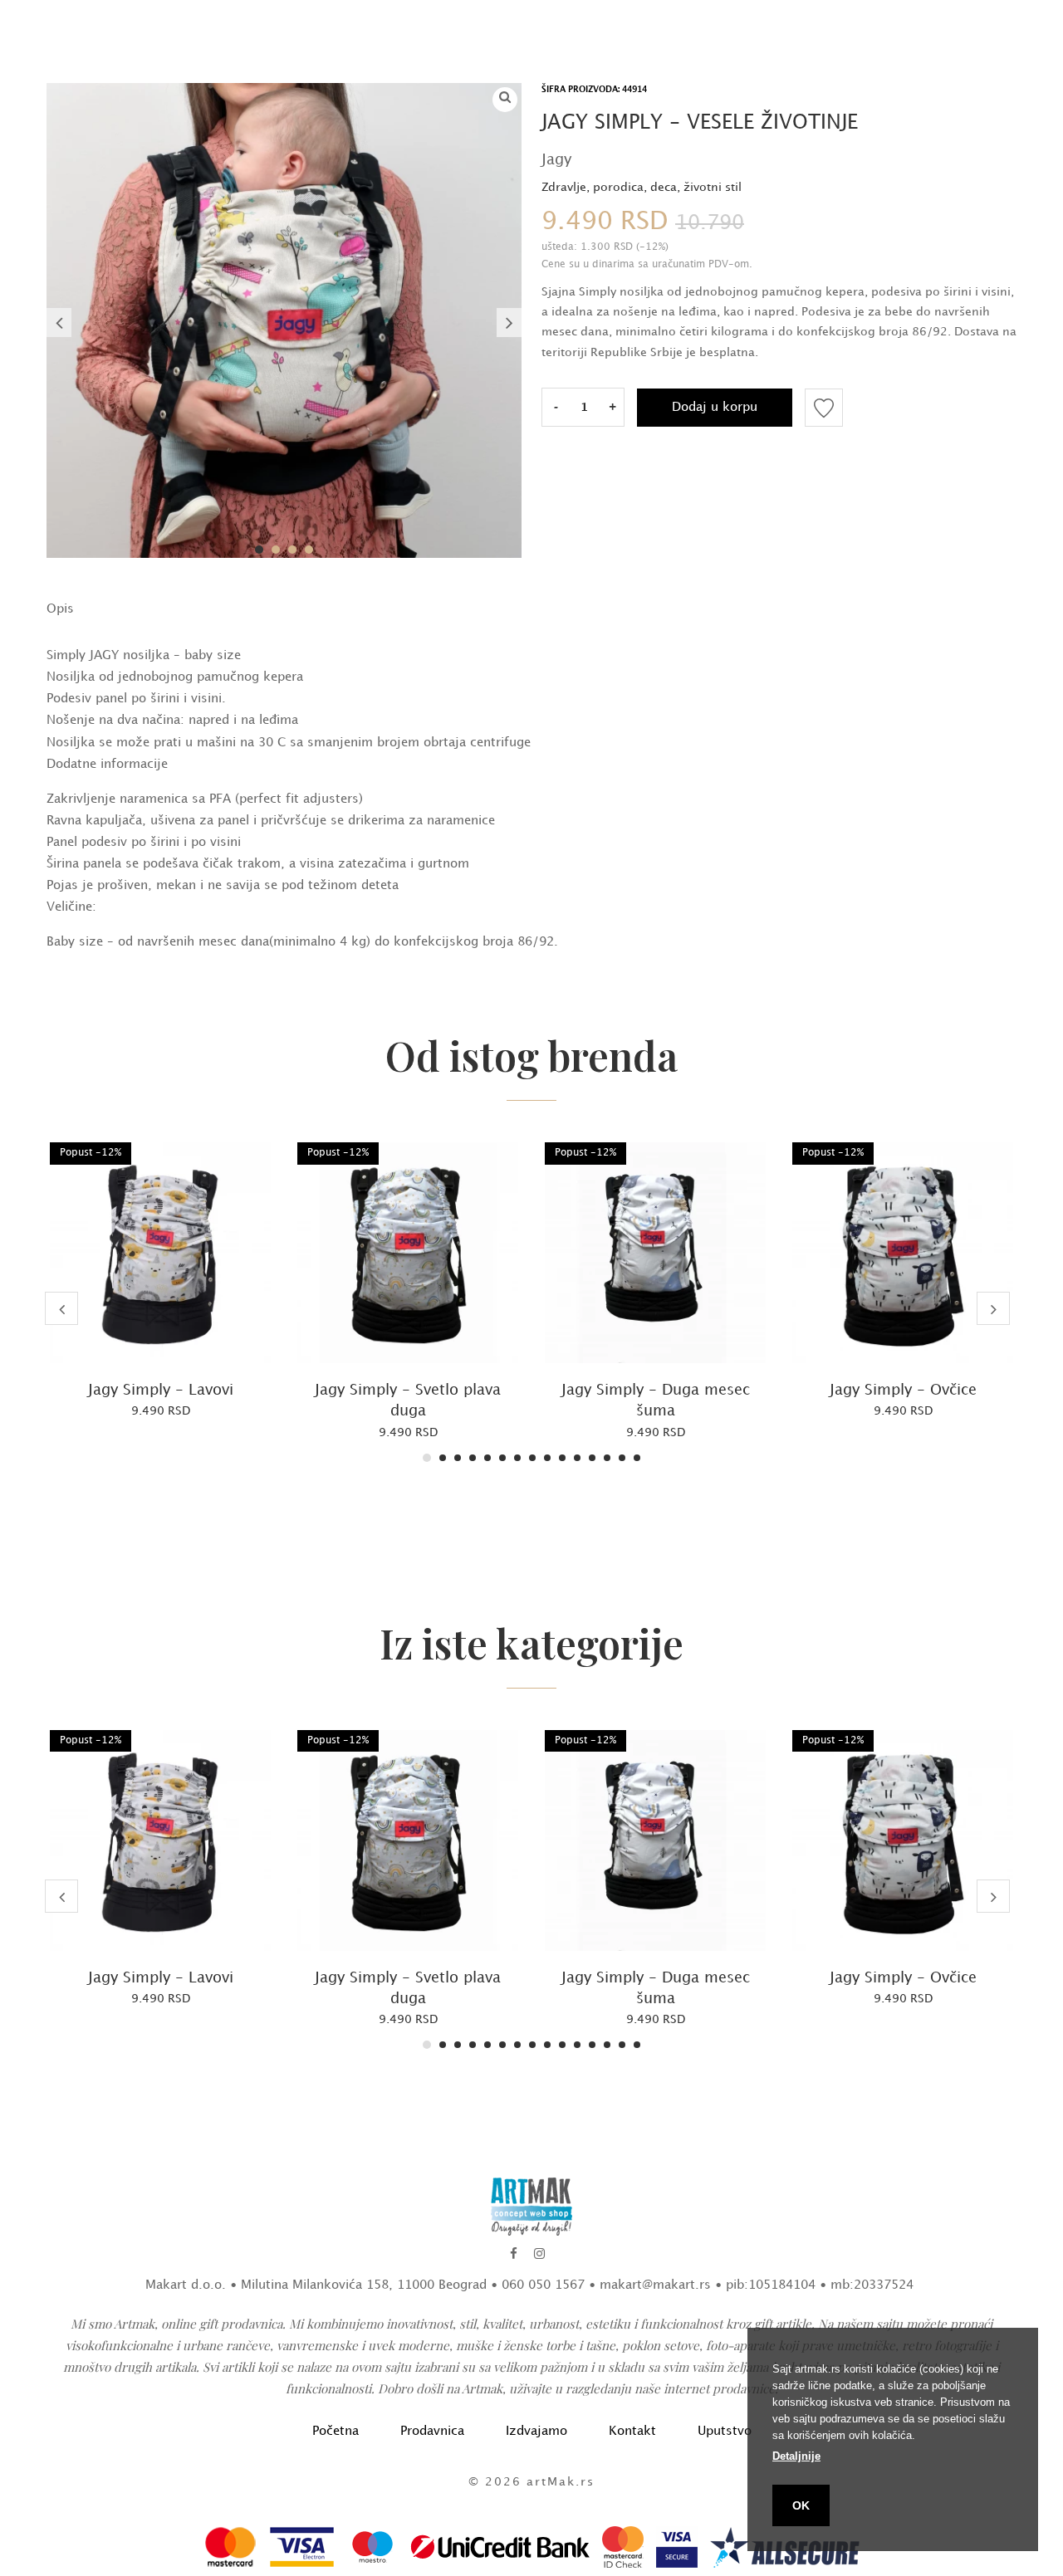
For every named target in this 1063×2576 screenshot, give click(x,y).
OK (801, 2505)
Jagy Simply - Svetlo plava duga (408, 1400)
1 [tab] (259, 550)
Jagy (556, 160)
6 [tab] (502, 1458)
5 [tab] (487, 1458)
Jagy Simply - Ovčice (903, 1390)
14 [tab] (622, 1458)
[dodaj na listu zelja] (824, 408)
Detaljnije (796, 2456)
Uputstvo (725, 2432)
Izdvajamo (536, 2432)
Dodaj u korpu (715, 408)
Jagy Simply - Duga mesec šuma (656, 1400)
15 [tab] (637, 1458)
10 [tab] (562, 1458)
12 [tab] (592, 1458)
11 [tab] (577, 1458)
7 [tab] (517, 1458)
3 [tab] (292, 550)
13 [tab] (607, 1458)
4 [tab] (309, 550)
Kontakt (632, 2432)
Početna (336, 2432)
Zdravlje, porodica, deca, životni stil (642, 187)
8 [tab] (532, 1458)
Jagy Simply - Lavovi (161, 1390)
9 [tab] (547, 1458)
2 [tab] (276, 550)
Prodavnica (432, 2432)
